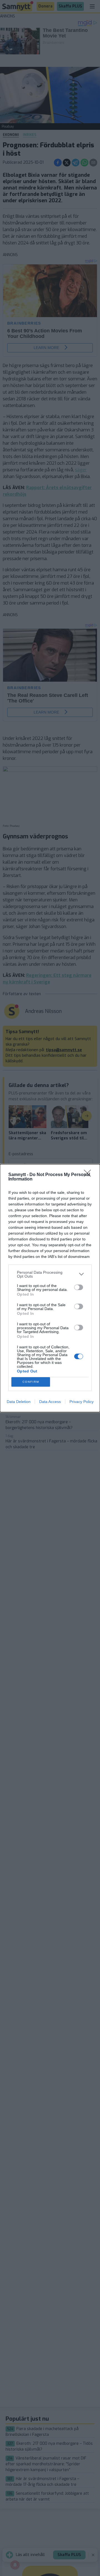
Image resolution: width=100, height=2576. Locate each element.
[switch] (79, 1287)
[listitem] (50, 1274)
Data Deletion (19, 1402)
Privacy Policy (82, 1402)
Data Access (50, 1402)
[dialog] (50, 1288)
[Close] (89, 1175)
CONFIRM (31, 1382)
